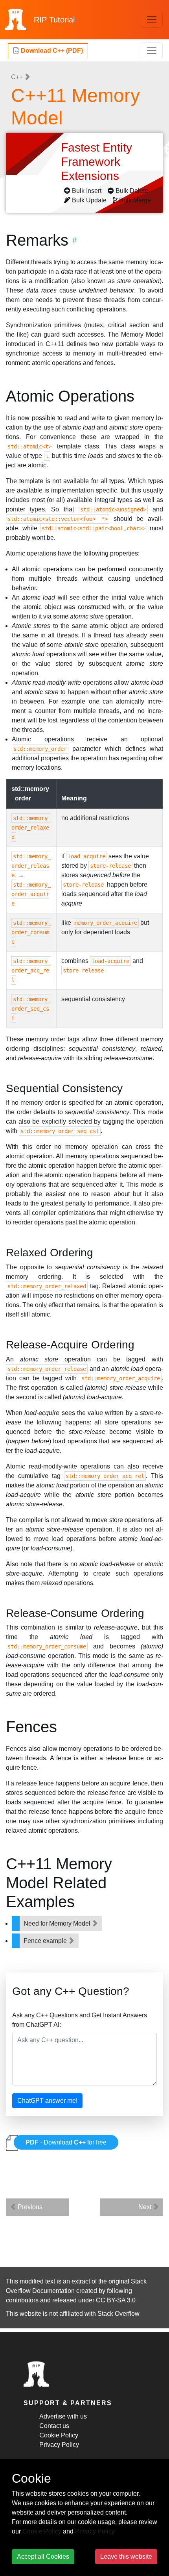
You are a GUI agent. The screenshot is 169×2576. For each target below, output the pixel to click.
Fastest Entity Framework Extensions (96, 162)
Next (146, 2207)
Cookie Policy (59, 2435)
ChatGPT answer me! (47, 2101)
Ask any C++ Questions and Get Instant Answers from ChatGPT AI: (80, 2020)
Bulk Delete (132, 191)
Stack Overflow (118, 2314)
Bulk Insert (87, 191)
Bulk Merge (135, 200)
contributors (22, 2300)
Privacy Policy (59, 2445)
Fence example (46, 1941)
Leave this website (126, 2557)
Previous (29, 2207)
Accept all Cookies (43, 2557)
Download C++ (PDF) (51, 51)
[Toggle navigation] (152, 20)
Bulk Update (89, 200)
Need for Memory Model (58, 1923)
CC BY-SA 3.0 (116, 2300)
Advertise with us (63, 2416)
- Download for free (66, 2142)
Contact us (54, 2426)
